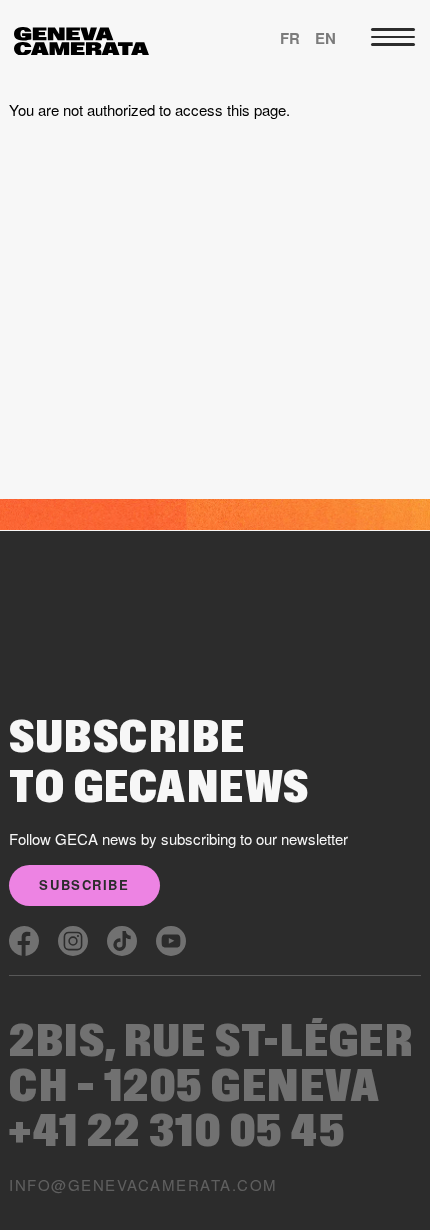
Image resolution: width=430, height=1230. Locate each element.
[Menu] (393, 37)
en (325, 38)
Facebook (24, 941)
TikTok (122, 941)
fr (290, 38)
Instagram (73, 941)
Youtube (171, 941)
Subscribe (84, 884)
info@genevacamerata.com (143, 1184)
